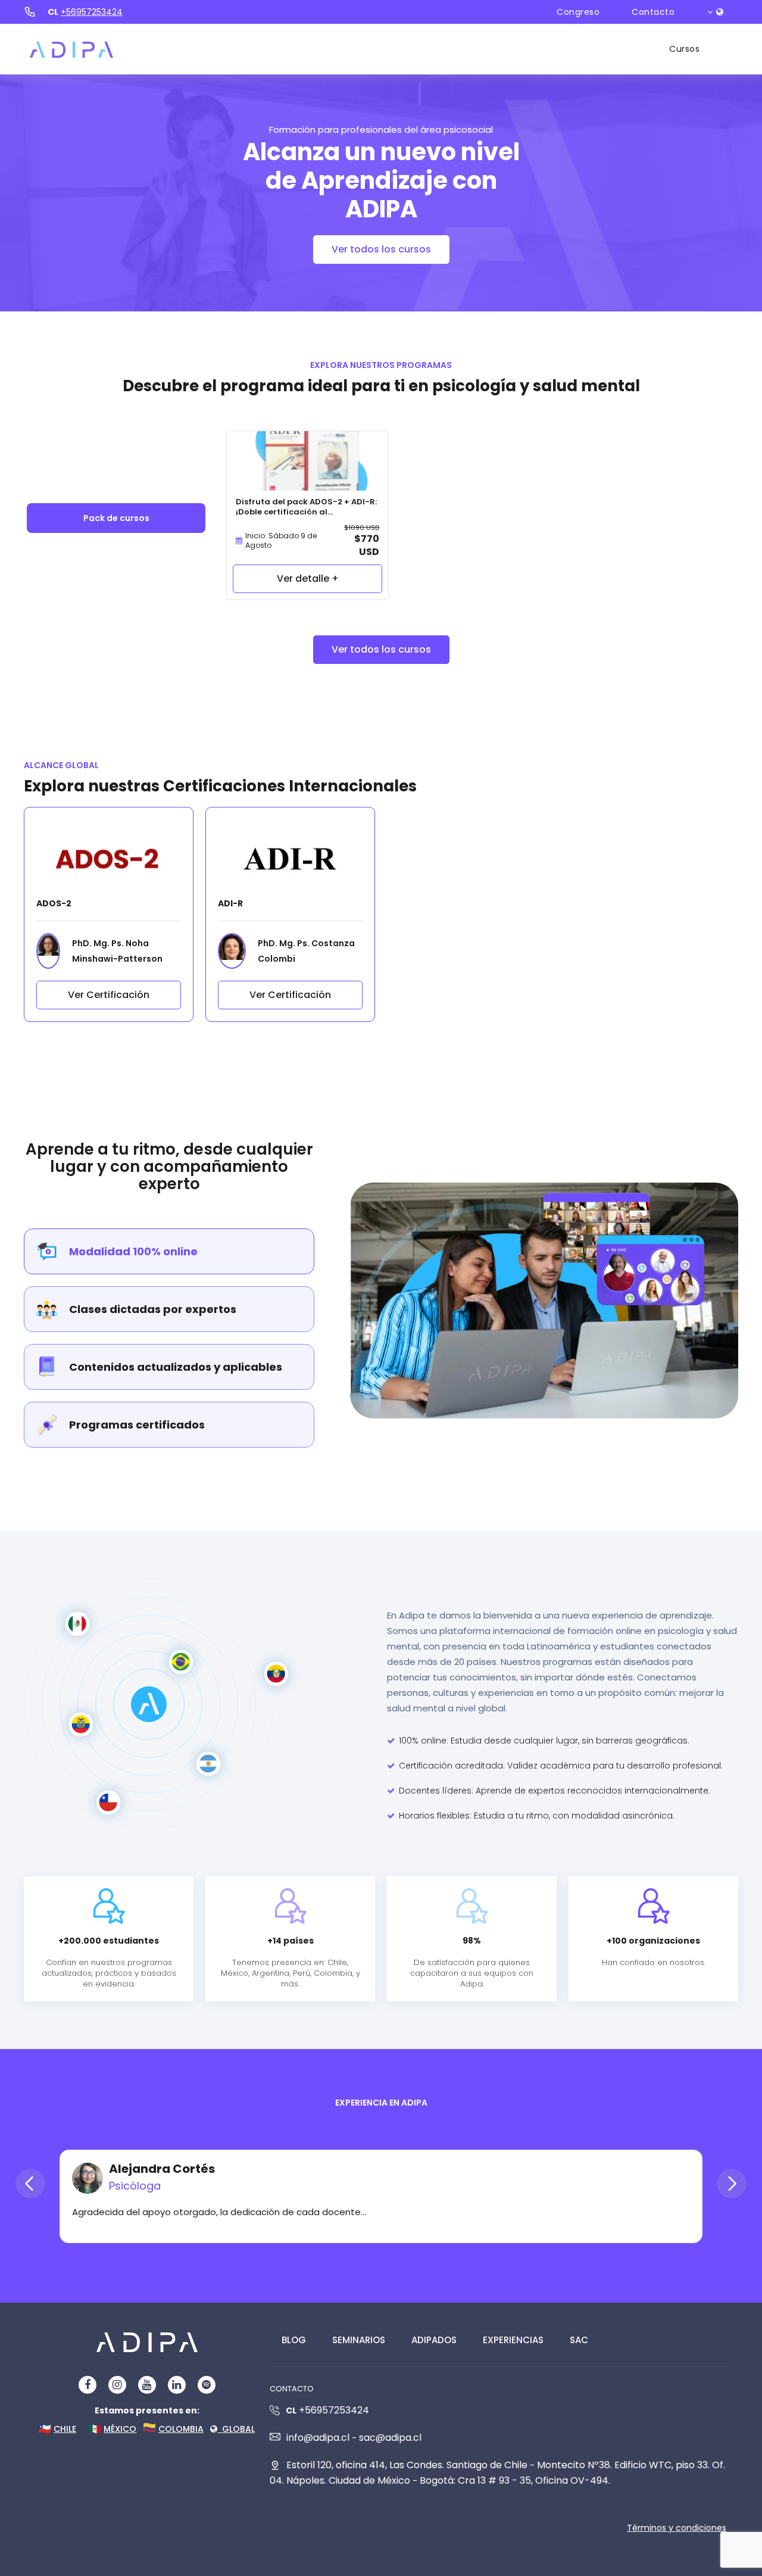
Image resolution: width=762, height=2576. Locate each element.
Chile (65, 2429)
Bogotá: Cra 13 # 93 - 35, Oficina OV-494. (515, 2480)
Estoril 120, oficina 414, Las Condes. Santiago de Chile (407, 2465)
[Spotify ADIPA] (206, 2385)
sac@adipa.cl (390, 2438)
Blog (294, 2340)
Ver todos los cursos (381, 249)
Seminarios (359, 2340)
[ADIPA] (71, 49)
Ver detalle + (308, 578)
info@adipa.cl (318, 2438)
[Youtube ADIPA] (147, 2385)
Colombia (181, 2429)
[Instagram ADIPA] (117, 2385)
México (120, 2429)
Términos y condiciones (677, 2528)
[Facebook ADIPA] (88, 2385)
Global (236, 2429)
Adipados (434, 2340)
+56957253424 (92, 12)
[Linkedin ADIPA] (177, 2385)
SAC (579, 2340)
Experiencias (513, 2340)
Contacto (653, 12)
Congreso (578, 12)
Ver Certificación (109, 995)
